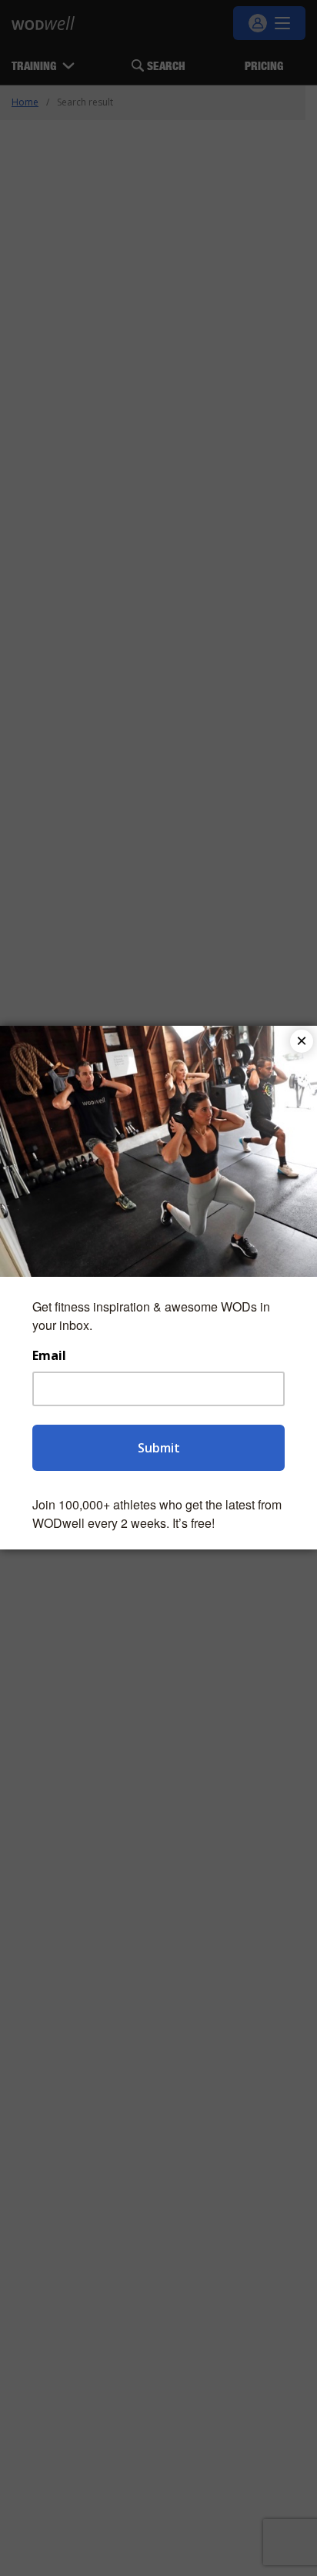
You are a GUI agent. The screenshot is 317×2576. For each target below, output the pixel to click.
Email (49, 1356)
